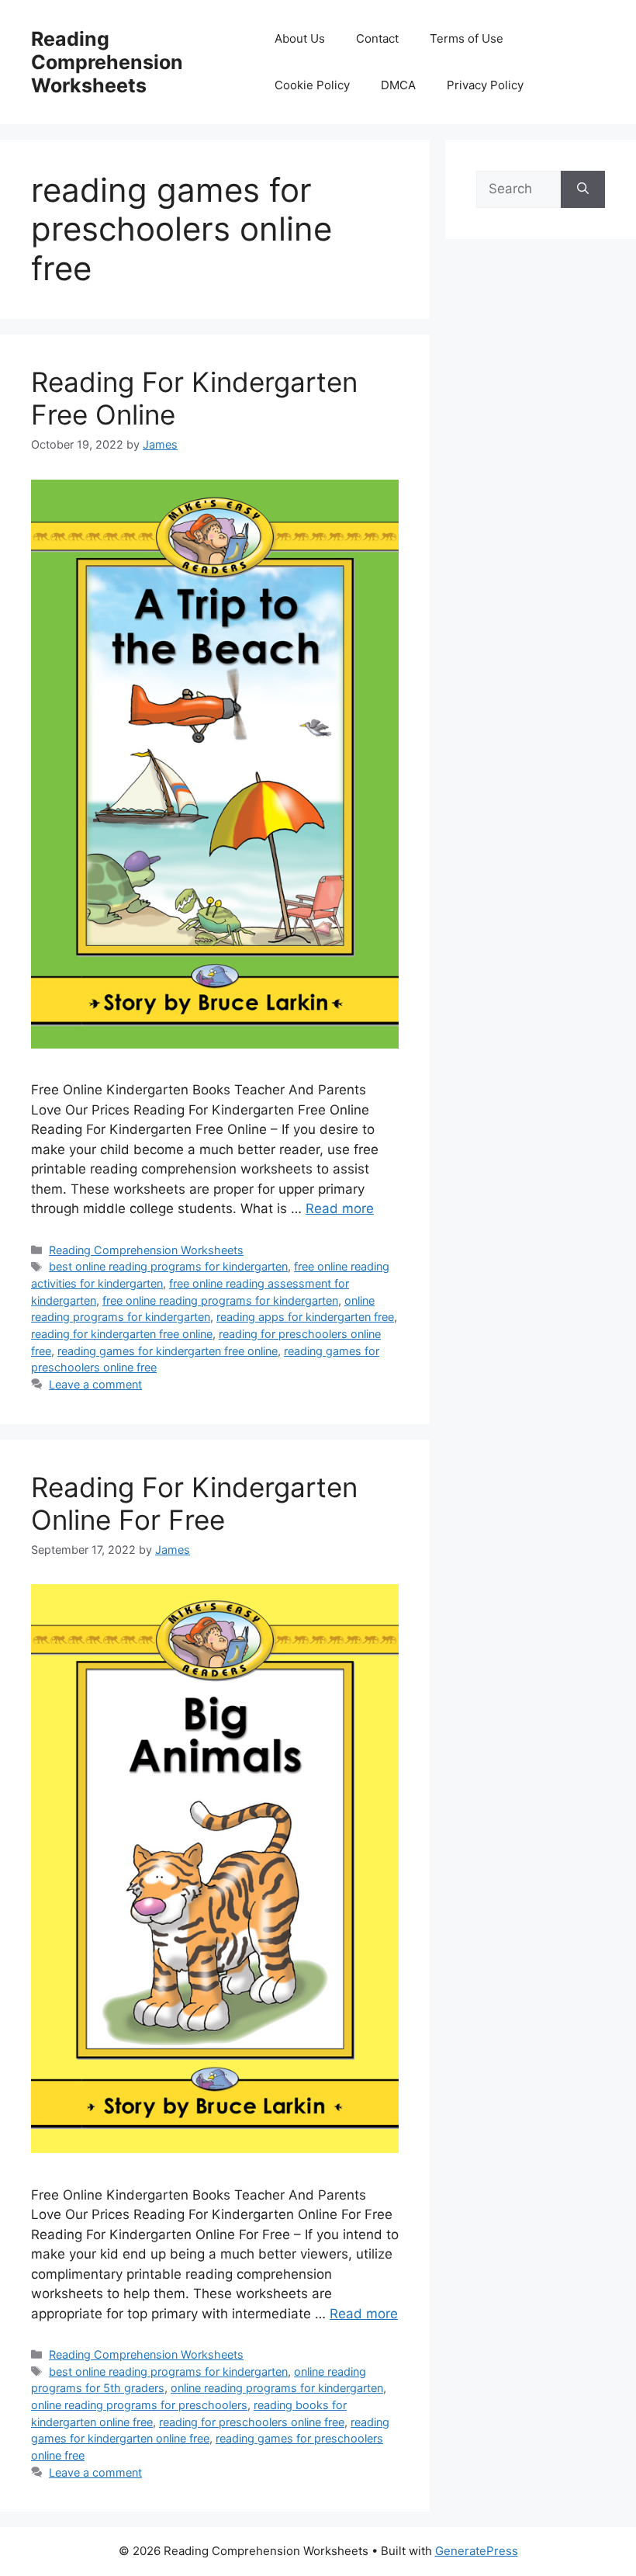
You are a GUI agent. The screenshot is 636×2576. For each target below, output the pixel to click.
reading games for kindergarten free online (168, 1351)
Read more (340, 1208)
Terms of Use (467, 38)
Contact (377, 38)
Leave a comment (95, 1384)
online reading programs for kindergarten (277, 2388)
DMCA (398, 85)
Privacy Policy (485, 85)
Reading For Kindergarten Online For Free (194, 1503)
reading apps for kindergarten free (305, 1317)
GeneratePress (477, 2551)
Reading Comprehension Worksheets (107, 62)
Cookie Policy (312, 85)
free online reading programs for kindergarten (220, 1300)
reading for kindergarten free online (122, 1334)
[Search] (583, 189)
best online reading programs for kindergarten (168, 1266)
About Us (300, 38)
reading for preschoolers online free (252, 2422)
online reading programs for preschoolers (139, 2405)
